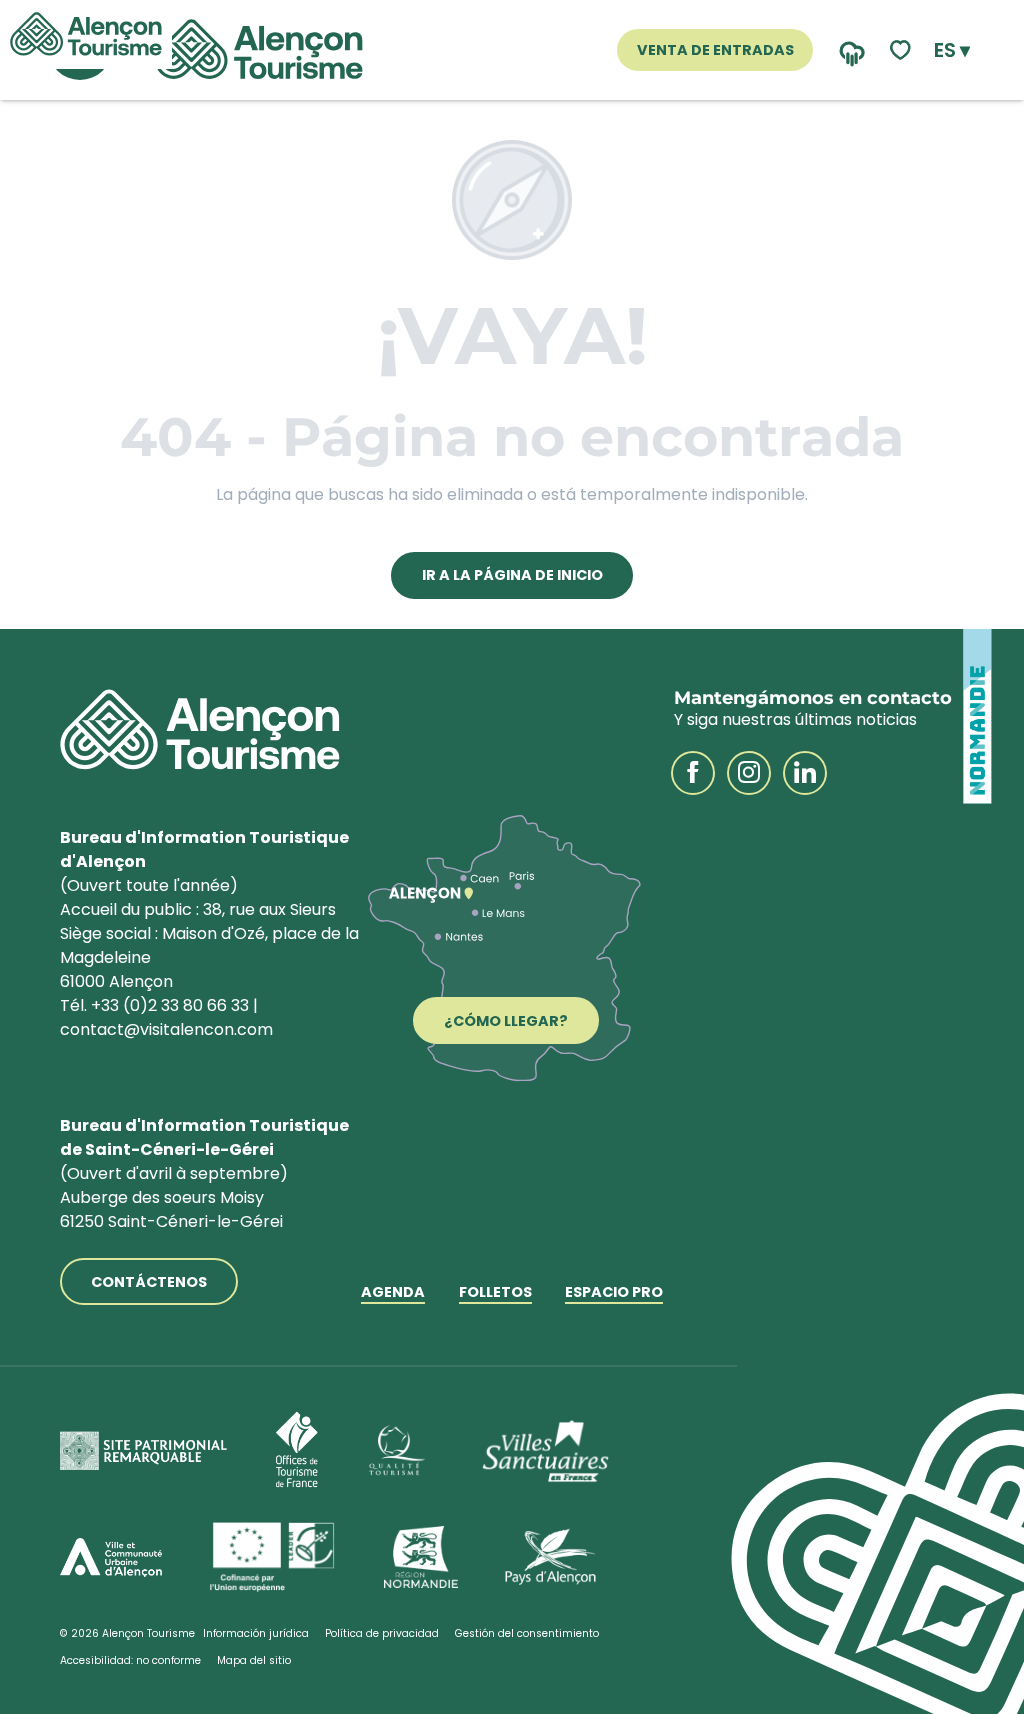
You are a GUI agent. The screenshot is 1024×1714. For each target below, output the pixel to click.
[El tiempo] (847, 50)
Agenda (393, 1293)
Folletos (495, 1293)
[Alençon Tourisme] (259, 50)
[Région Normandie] (421, 1557)
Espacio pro (614, 1293)
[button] (952, 50)
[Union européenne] (273, 1557)
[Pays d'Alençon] (550, 1557)
